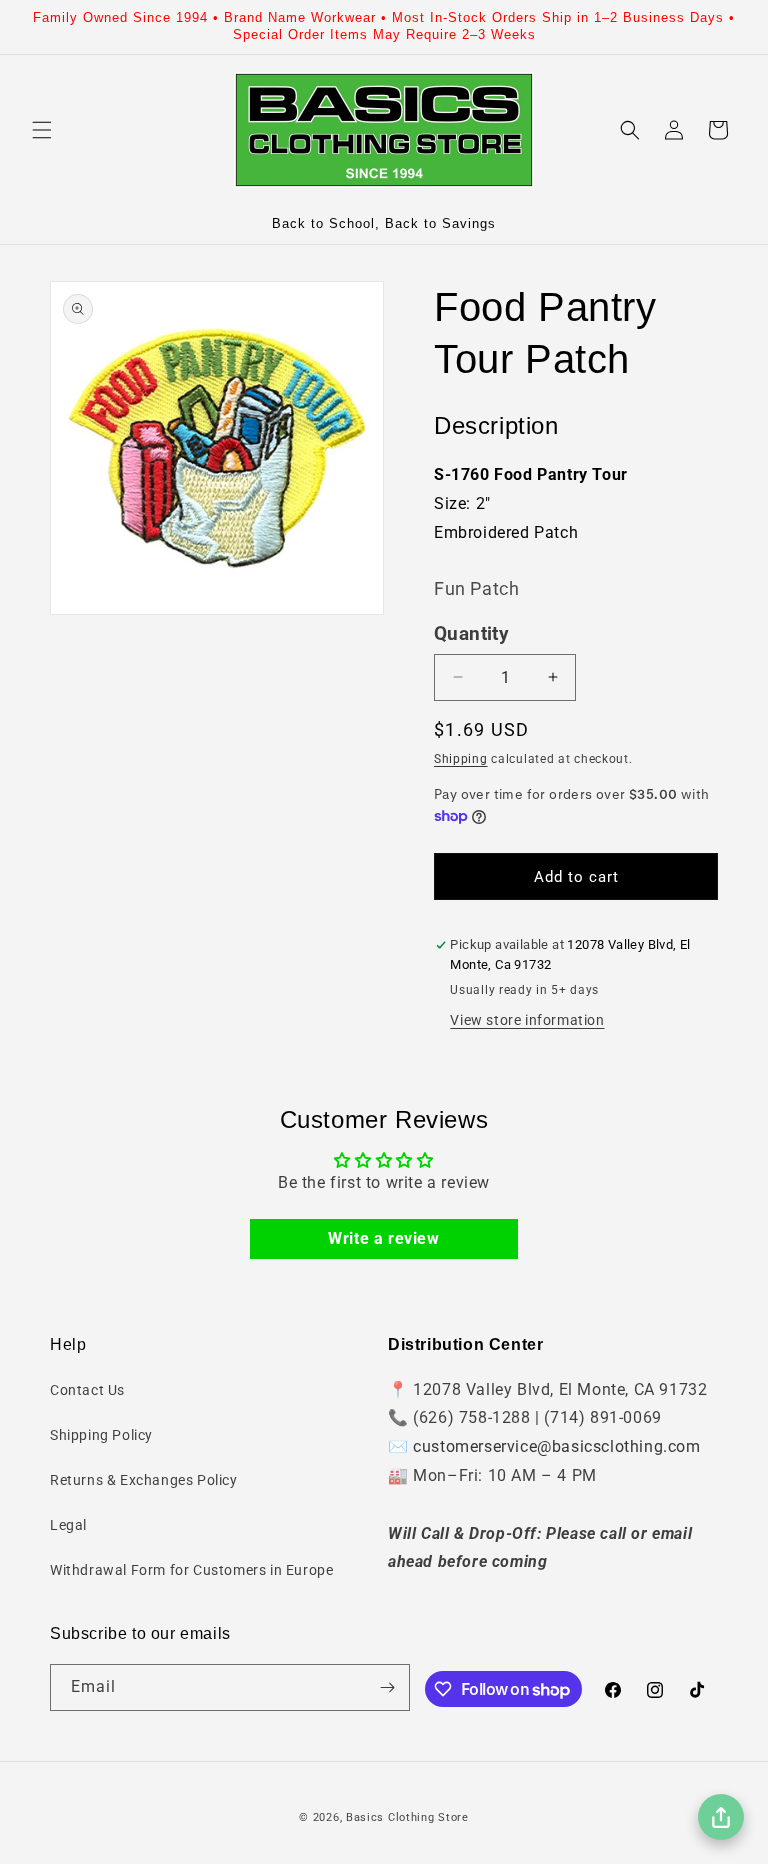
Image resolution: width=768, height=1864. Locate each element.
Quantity (471, 634)
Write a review (383, 1238)
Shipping (461, 759)
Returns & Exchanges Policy (144, 1480)
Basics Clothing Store (407, 1817)
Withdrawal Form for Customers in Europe (191, 1570)
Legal (68, 1525)
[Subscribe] (387, 1687)
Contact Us (87, 1390)
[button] (42, 130)
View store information (527, 1020)
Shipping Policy (101, 1435)
